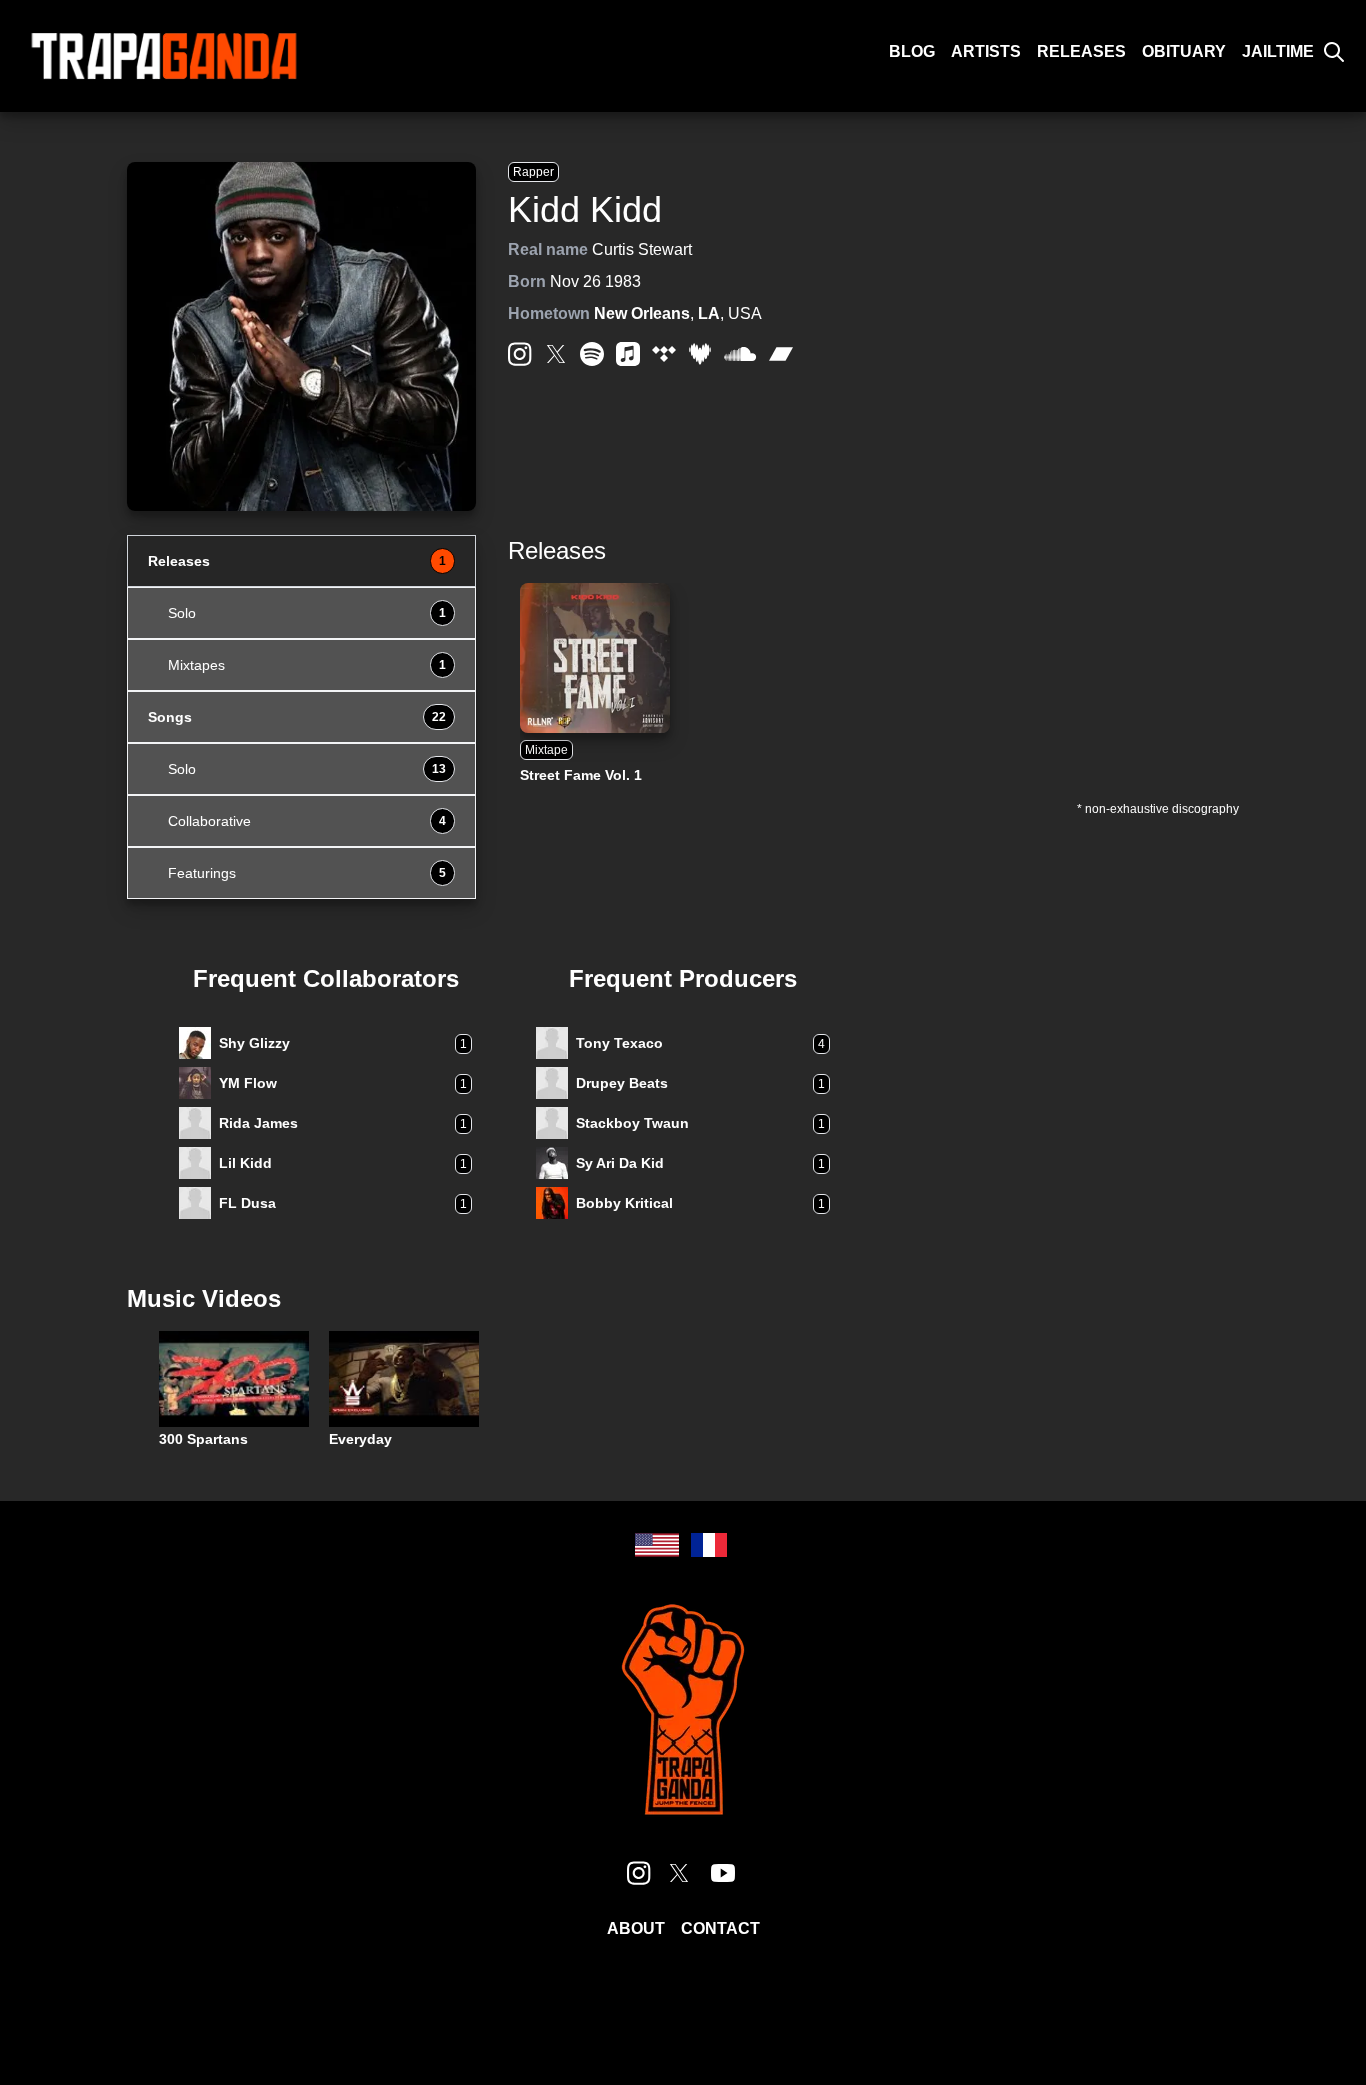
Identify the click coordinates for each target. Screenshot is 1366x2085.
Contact (720, 1928)
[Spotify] (592, 354)
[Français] (709, 1545)
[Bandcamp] (781, 354)
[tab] (301, 561)
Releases (1081, 51)
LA (709, 313)
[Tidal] (664, 354)
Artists (986, 51)
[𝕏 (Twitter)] (556, 354)
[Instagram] (520, 354)
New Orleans (642, 313)
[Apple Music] (628, 354)
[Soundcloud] (740, 354)
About (636, 1928)
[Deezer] (700, 354)
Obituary (1184, 51)
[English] (657, 1545)
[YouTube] (723, 1873)
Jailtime (1278, 51)
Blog (912, 51)
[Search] (1334, 52)
